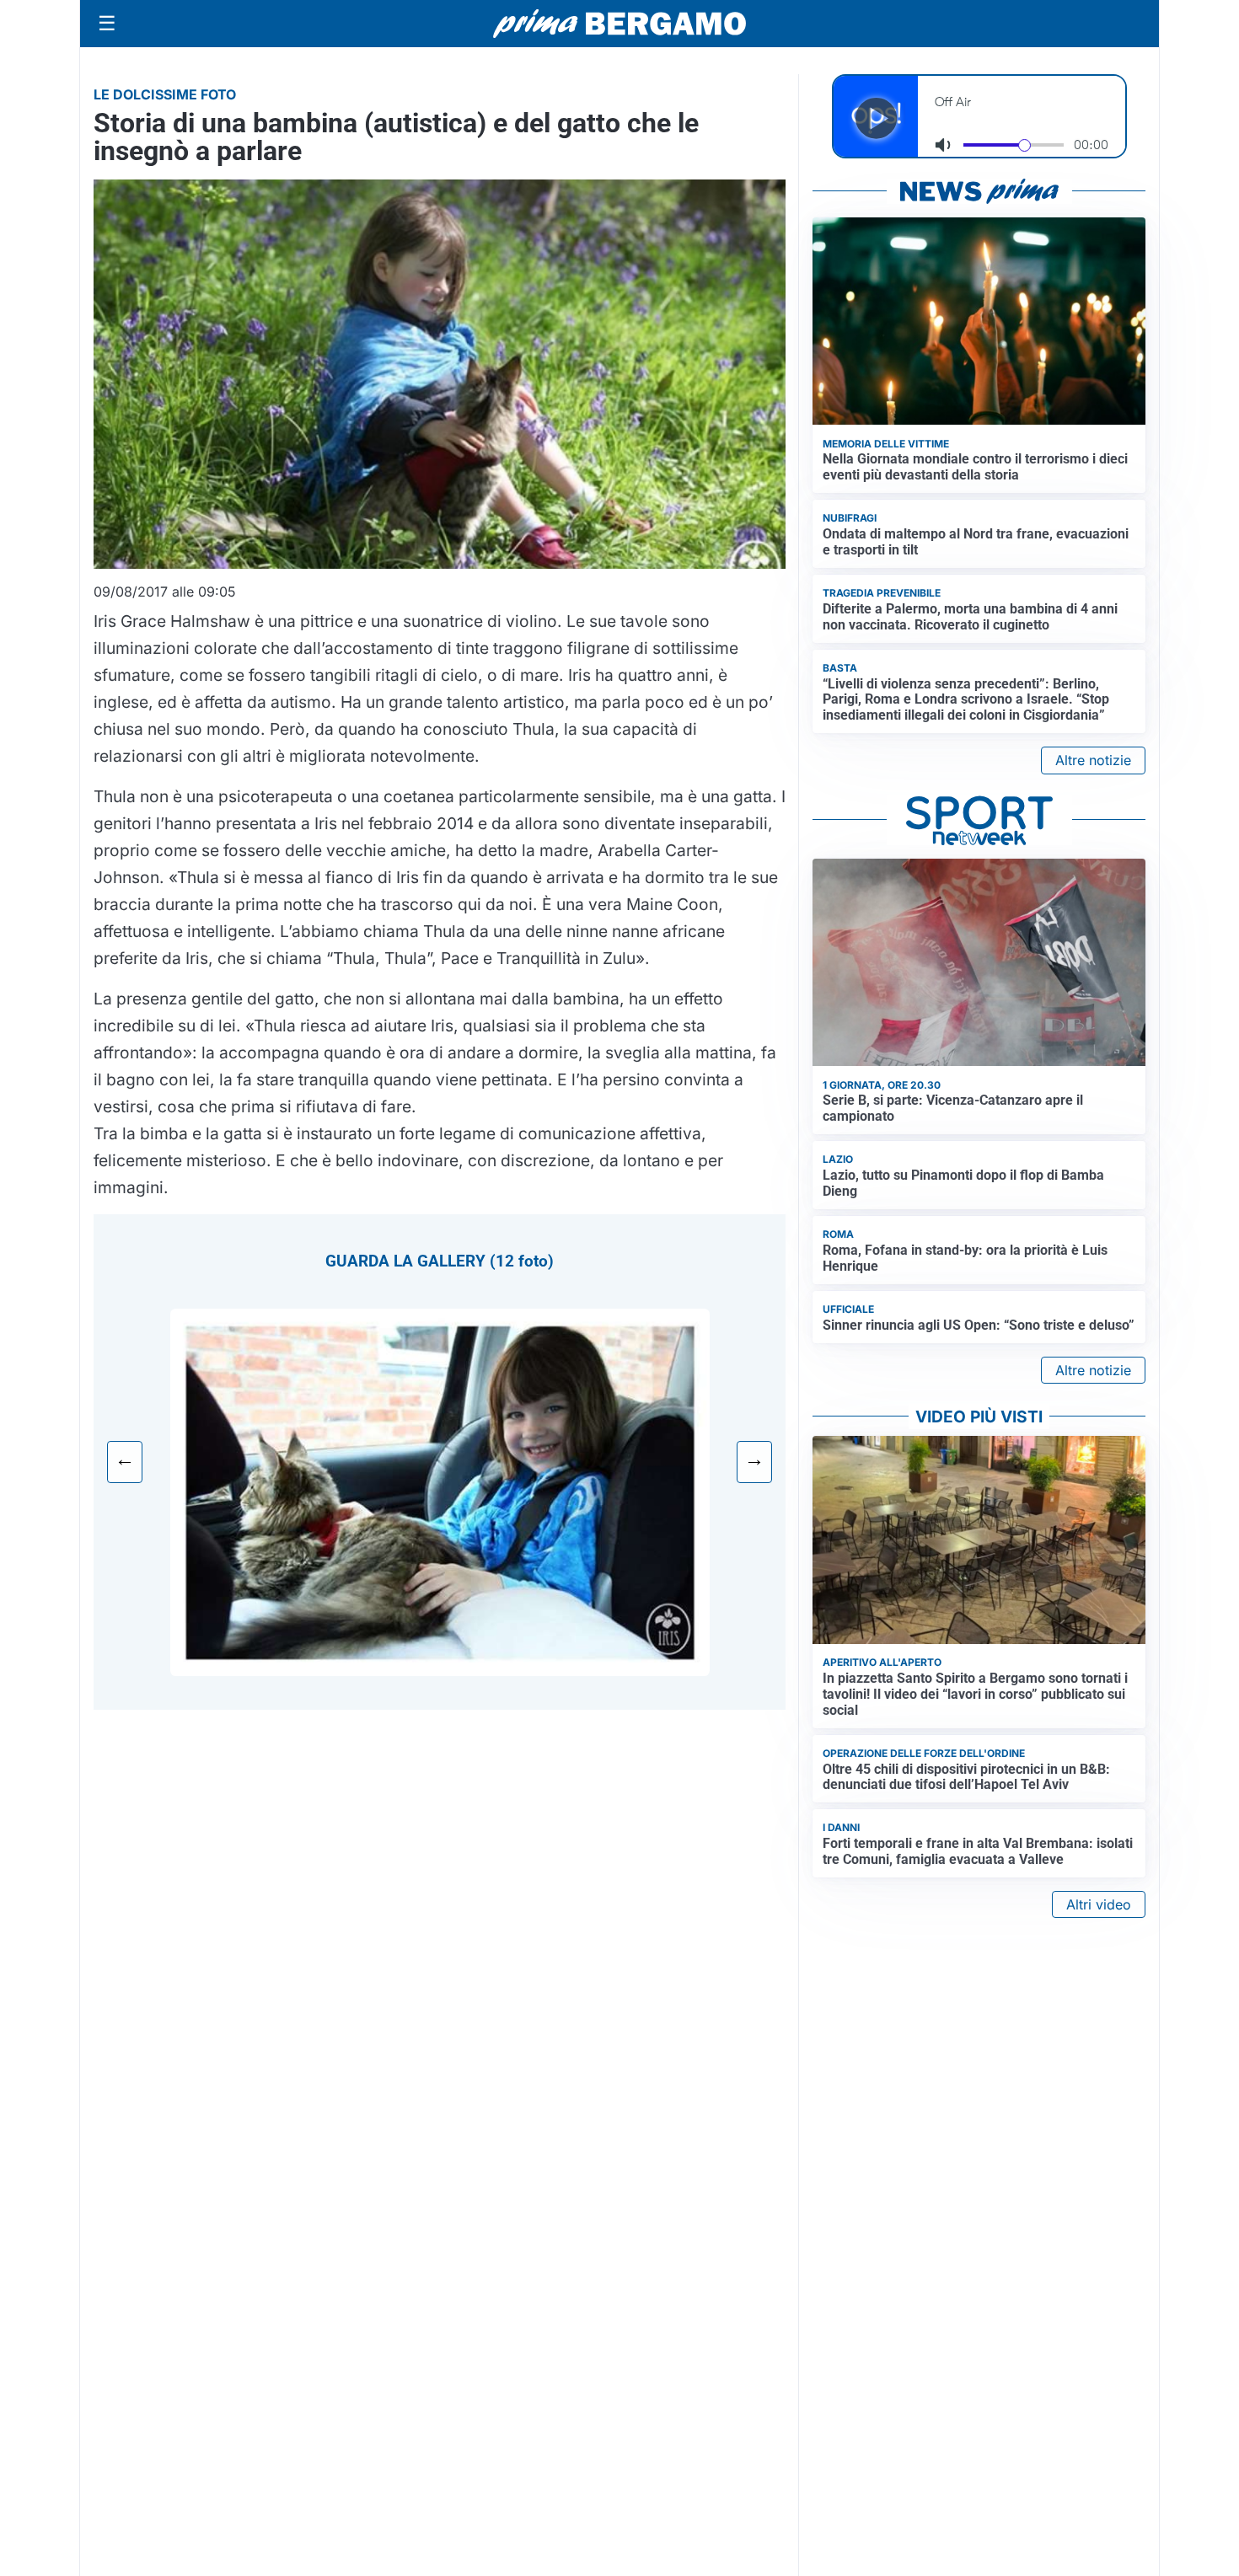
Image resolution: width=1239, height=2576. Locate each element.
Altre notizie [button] (1093, 760)
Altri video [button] (1099, 1904)
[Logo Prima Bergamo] (619, 24)
